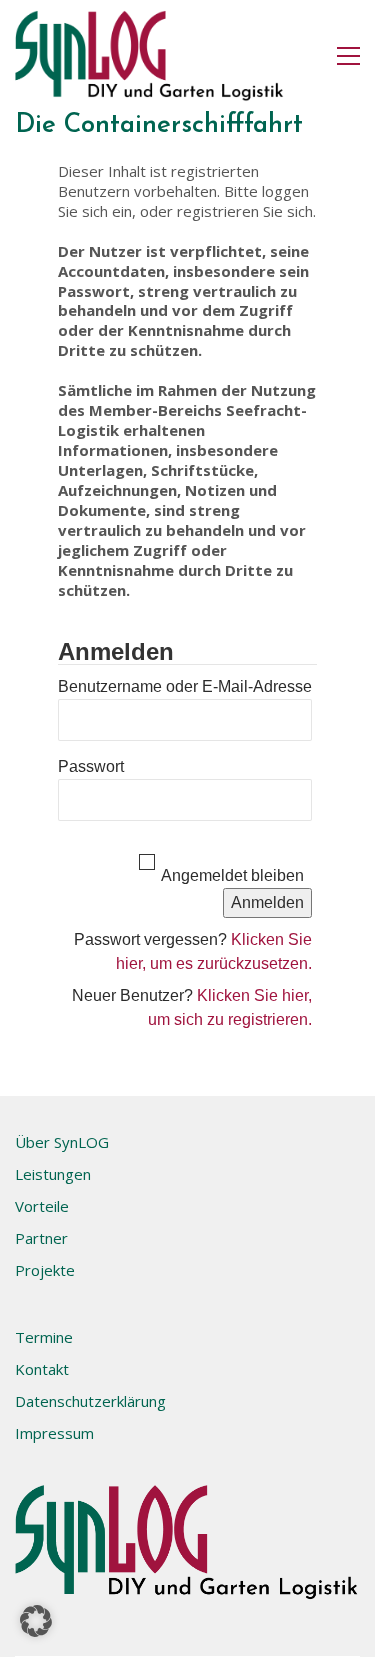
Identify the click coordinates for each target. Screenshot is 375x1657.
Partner (41, 1238)
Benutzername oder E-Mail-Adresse (185, 686)
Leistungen (53, 1174)
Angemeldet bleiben (232, 875)
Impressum (54, 1433)
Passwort (91, 766)
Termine (44, 1337)
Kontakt (42, 1369)
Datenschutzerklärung (90, 1401)
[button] (348, 56)
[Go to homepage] (150, 56)
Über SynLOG (62, 1142)
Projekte (45, 1270)
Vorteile (42, 1206)
